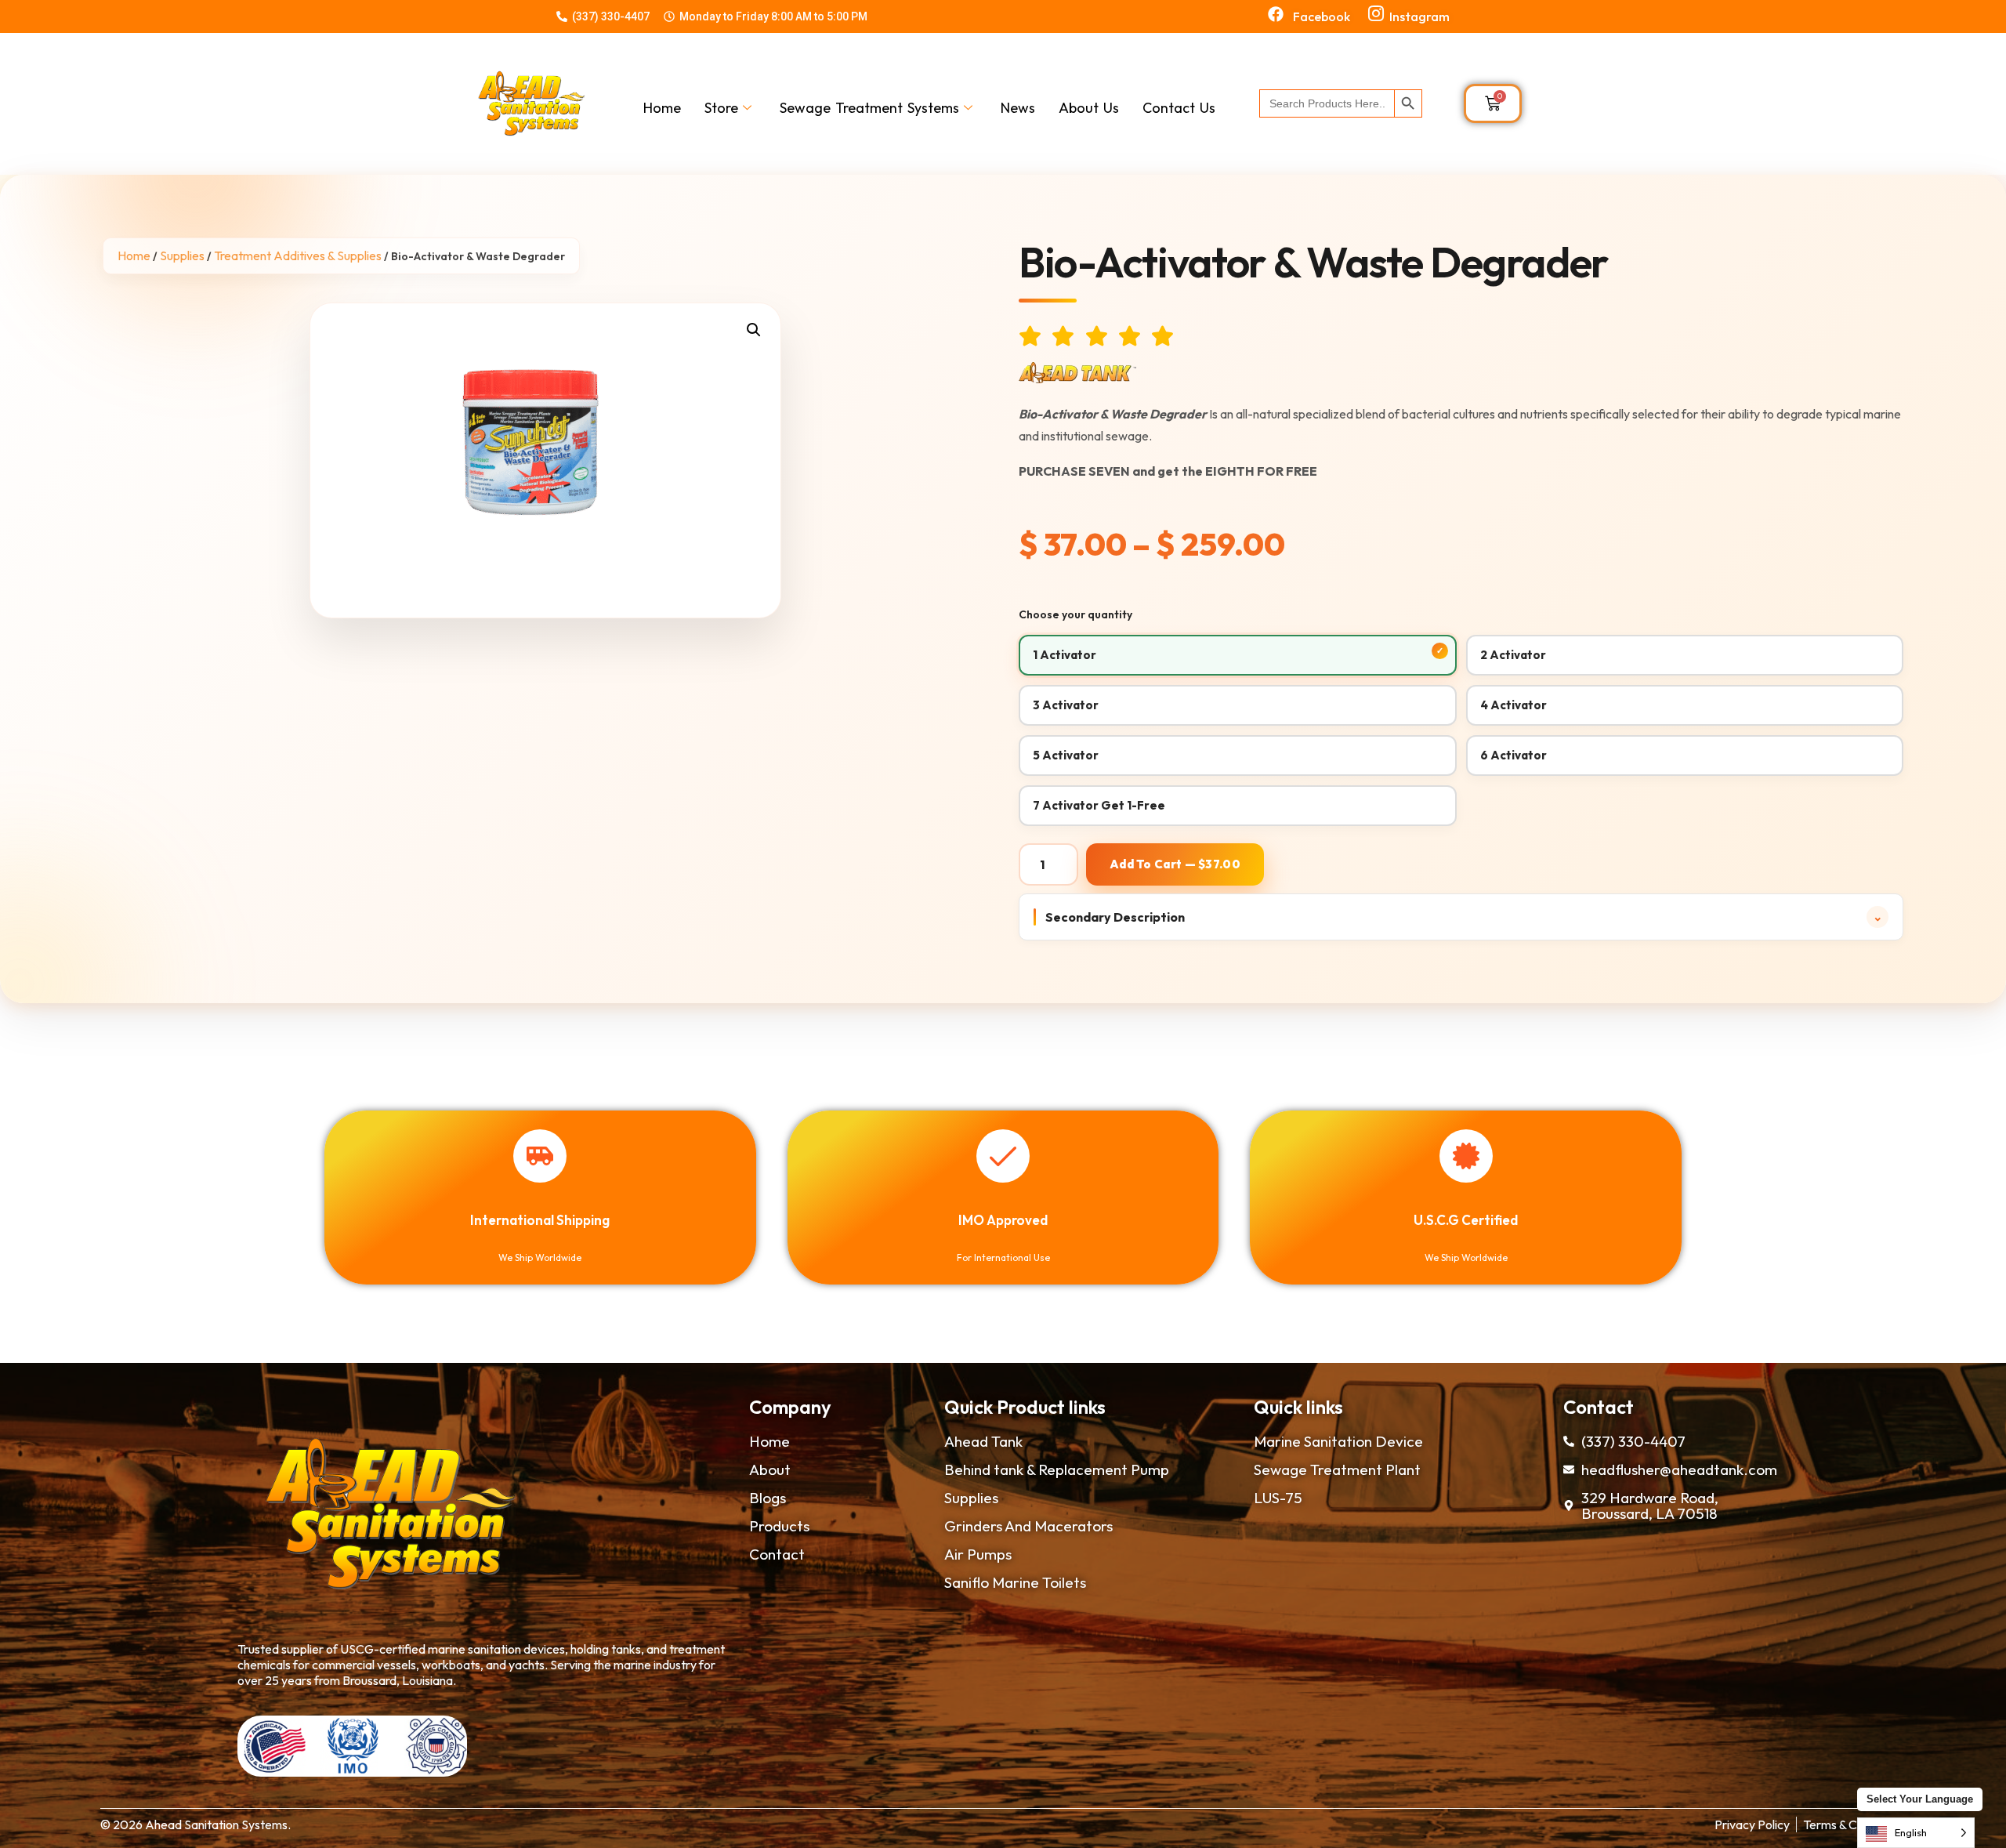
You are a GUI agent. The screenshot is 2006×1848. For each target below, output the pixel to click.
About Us (1089, 108)
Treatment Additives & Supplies (298, 255)
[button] (754, 330)
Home (662, 108)
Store (721, 108)
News (1018, 108)
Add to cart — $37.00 (1175, 864)
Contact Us (1179, 108)
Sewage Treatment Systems (869, 108)
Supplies (182, 255)
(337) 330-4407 (611, 16)
